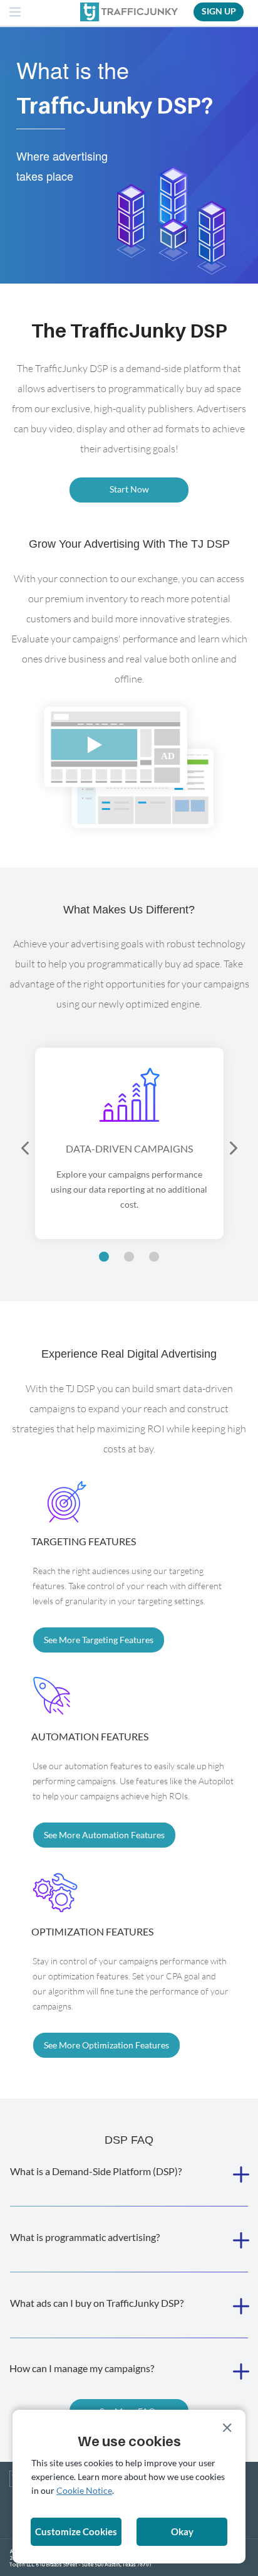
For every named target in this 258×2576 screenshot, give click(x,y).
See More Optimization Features (106, 2045)
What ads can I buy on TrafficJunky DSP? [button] (97, 2303)
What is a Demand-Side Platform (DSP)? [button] (96, 2171)
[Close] (227, 2428)
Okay (182, 2531)
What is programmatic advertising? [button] (85, 2237)
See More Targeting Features (99, 1640)
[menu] (16, 13)
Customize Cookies (76, 2531)
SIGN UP (219, 11)
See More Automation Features (104, 1835)
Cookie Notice (84, 2490)
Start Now (129, 489)
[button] (26, 1149)
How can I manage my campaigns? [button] (82, 2368)
